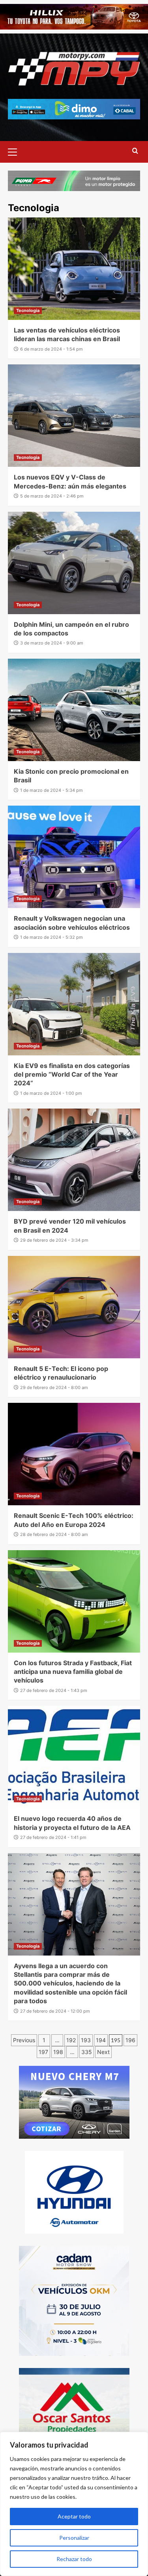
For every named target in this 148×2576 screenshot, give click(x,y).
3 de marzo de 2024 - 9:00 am (52, 643)
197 (43, 2052)
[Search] (135, 151)
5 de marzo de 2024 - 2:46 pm (52, 496)
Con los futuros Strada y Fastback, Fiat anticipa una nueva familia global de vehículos (73, 1672)
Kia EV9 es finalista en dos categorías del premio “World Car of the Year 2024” (72, 1074)
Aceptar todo (74, 2516)
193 (86, 2040)
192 (71, 2040)
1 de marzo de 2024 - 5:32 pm (52, 937)
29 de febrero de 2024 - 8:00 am (54, 1387)
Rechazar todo (74, 2559)
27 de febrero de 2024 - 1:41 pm (53, 1837)
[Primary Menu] (16, 151)
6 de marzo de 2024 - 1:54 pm (52, 349)
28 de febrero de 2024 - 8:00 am (54, 1534)
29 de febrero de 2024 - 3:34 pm (54, 1240)
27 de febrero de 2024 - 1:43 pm (54, 1690)
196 (130, 2040)
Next (103, 2052)
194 (101, 2040)
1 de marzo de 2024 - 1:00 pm (51, 1093)
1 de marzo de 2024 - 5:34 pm (52, 790)
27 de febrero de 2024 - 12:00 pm (55, 2011)
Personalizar (74, 2538)
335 (87, 2052)
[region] (74, 2504)
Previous (24, 2040)
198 (58, 2052)
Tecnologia (28, 310)
